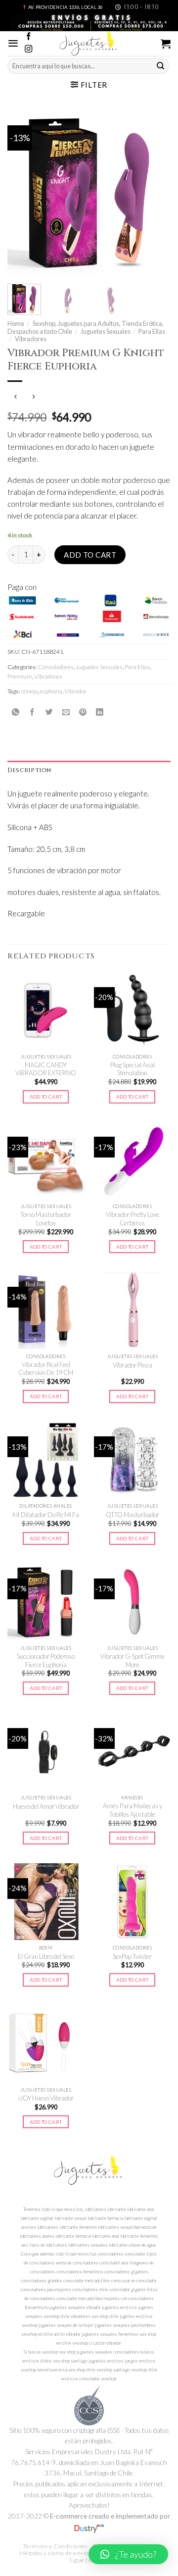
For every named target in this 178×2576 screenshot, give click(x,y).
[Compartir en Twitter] (49, 712)
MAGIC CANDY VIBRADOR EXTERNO (46, 1069)
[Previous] (23, 192)
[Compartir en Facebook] (32, 712)
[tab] (89, 770)
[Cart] (166, 44)
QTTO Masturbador (133, 1515)
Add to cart (90, 555)
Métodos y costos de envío (54, 2553)
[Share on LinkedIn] (100, 712)
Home (16, 323)
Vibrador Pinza (133, 1365)
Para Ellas (152, 331)
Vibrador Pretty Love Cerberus (133, 1219)
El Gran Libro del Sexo (46, 1956)
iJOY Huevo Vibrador (46, 2098)
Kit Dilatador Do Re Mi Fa (46, 1515)
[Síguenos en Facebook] (28, 37)
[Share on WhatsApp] (16, 712)
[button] (128, 2554)
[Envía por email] (66, 712)
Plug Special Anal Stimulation (133, 1069)
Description (29, 770)
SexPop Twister (132, 1956)
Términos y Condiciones (55, 2546)
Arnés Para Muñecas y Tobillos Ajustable (133, 1810)
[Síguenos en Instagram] (28, 49)
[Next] (155, 192)
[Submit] (161, 66)
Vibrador (75, 691)
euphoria (51, 691)
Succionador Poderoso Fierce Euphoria (46, 1660)
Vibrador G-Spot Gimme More (133, 1660)
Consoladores (56, 667)
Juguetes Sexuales (106, 331)
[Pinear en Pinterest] (83, 712)
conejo (29, 691)
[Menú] (13, 43)
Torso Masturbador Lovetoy (46, 1219)
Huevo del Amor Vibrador (46, 1806)
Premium (20, 676)
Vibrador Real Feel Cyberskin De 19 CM (46, 1369)
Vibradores (31, 339)
